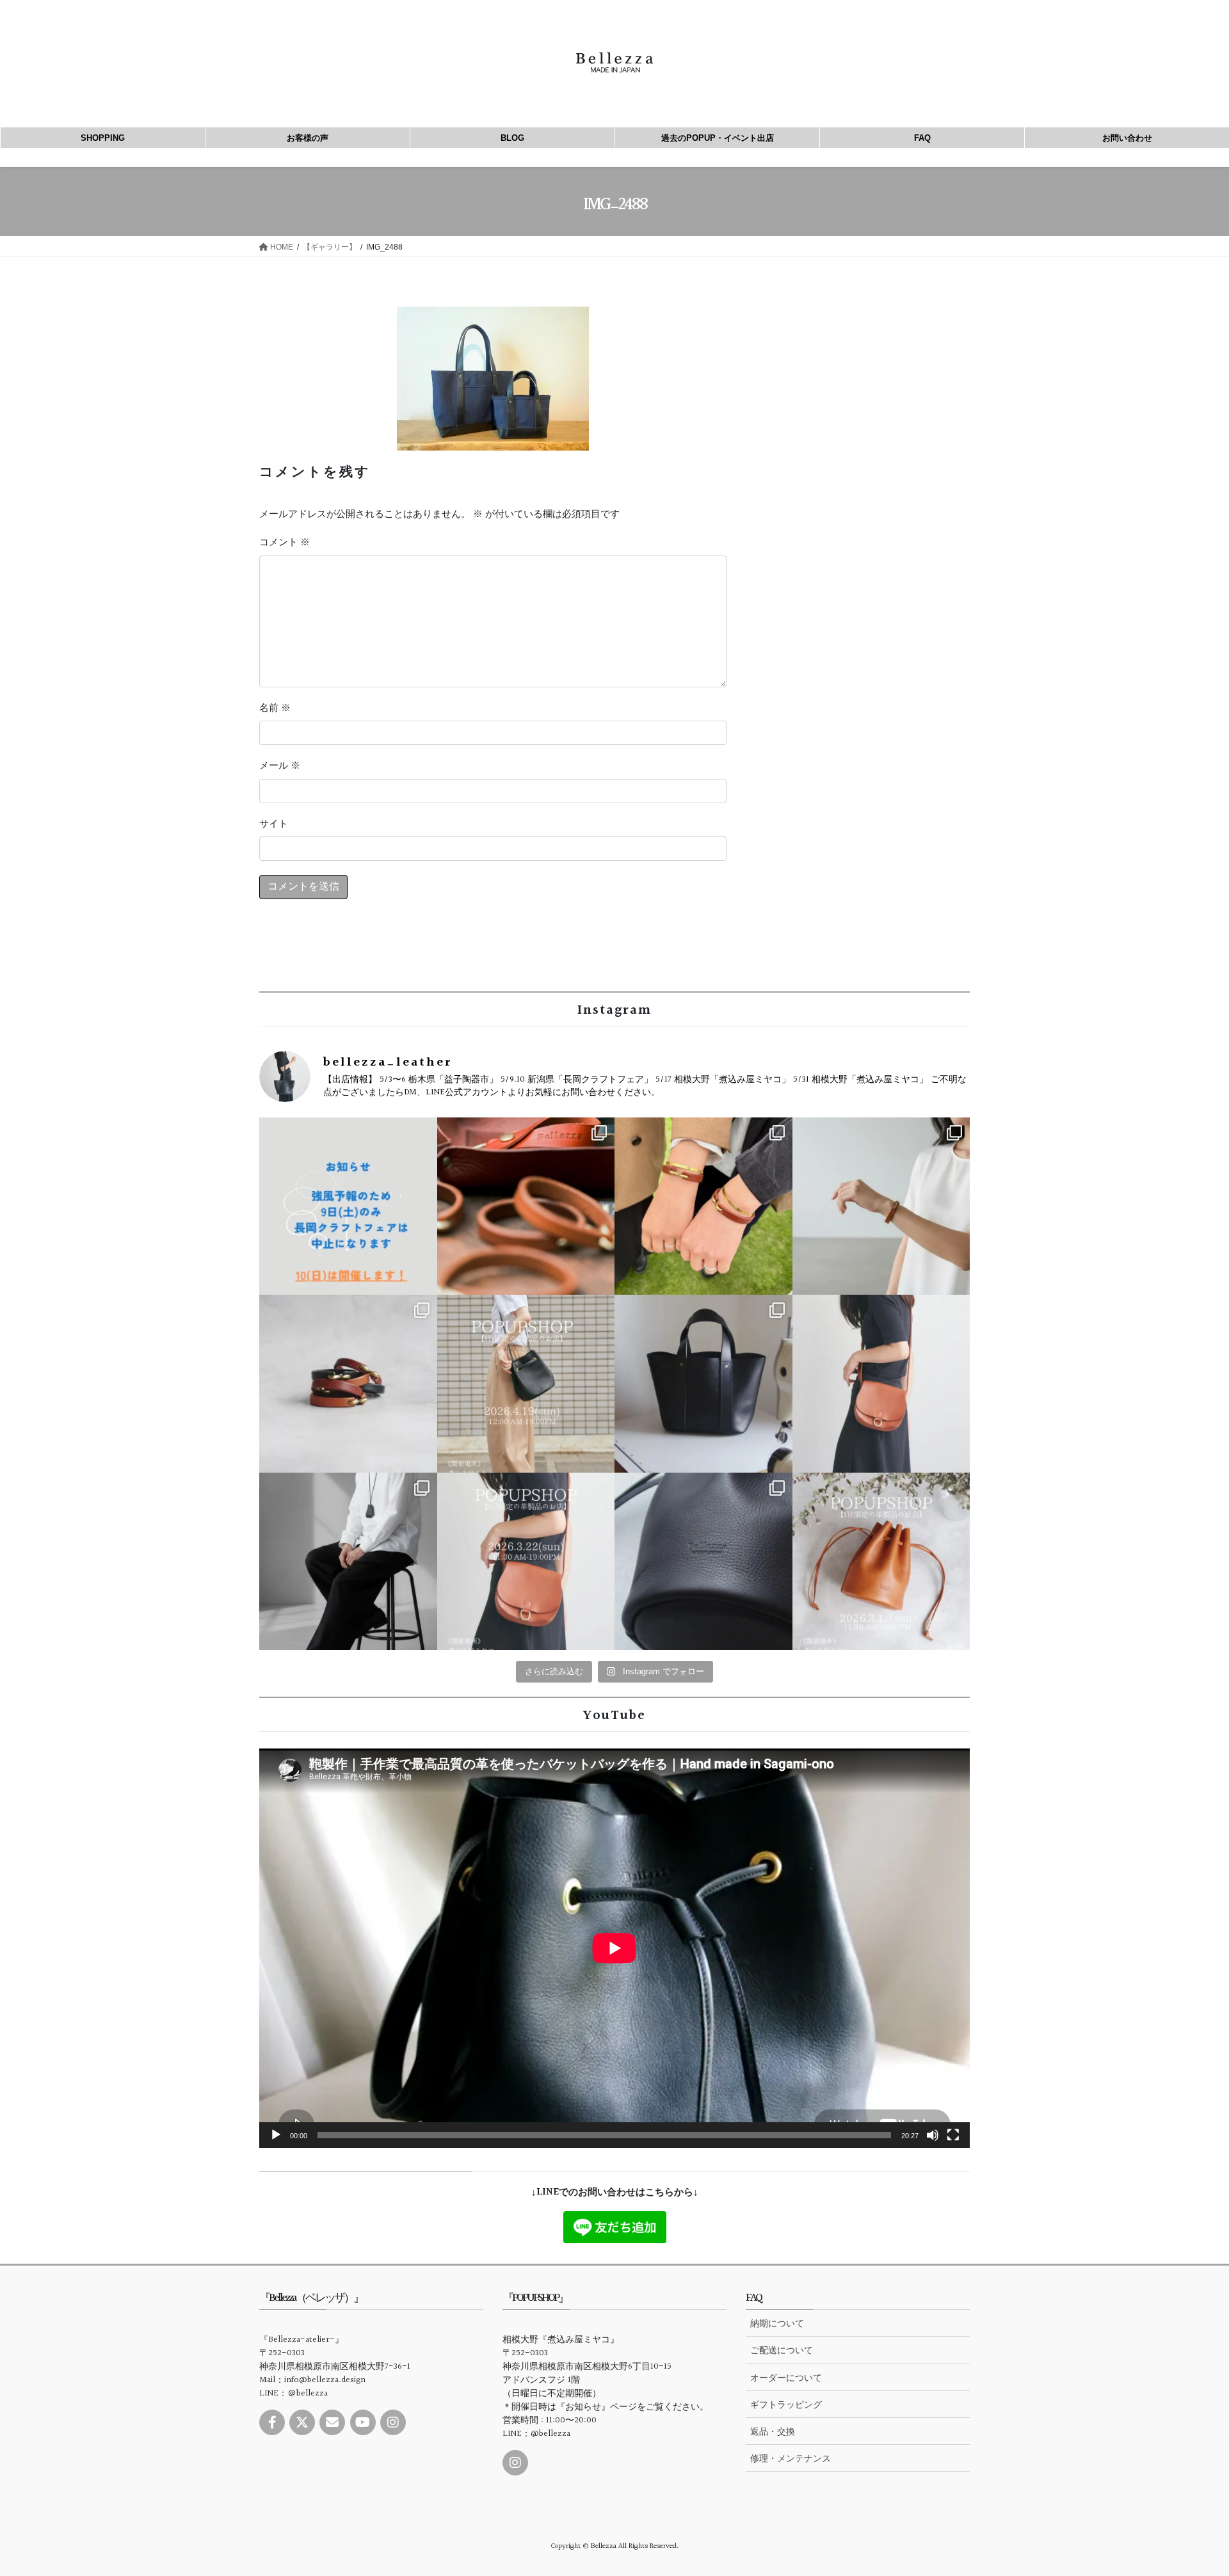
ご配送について (782, 2350)
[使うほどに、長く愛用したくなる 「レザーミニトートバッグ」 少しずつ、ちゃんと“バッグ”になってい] (703, 1384)
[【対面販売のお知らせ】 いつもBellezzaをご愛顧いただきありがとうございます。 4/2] (881, 1206)
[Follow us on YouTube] (363, 2422)
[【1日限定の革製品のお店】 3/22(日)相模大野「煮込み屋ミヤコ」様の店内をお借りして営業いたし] (526, 1562)
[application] (614, 1948)
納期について (777, 2323)
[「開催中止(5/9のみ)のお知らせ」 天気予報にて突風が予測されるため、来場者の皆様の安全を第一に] (348, 1206)
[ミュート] (933, 2135)
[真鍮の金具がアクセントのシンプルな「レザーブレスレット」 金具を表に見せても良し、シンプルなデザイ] (348, 1384)
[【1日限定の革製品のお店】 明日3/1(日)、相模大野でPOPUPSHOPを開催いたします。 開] (881, 1562)
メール (280, 766)
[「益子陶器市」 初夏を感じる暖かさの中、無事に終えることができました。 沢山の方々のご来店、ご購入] (526, 1206)
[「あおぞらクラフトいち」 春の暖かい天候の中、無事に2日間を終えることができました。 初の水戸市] (703, 1206)
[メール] (332, 2422)
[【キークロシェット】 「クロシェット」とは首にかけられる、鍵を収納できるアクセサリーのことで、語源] (348, 1562)
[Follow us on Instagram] (393, 2422)
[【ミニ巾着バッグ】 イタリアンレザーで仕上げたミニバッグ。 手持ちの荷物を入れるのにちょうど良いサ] (703, 1562)
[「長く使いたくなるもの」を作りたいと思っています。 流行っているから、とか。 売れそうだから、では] (881, 1384)
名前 (275, 708)
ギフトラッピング (786, 2404)
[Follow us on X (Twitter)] (302, 2422)
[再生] (276, 2135)
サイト (274, 824)
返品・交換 (773, 2431)
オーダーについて (786, 2378)
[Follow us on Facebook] (272, 2422)
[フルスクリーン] (953, 2135)
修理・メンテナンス (791, 2458)
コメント (285, 543)
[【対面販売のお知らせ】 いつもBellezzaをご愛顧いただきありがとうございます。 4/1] (526, 1384)
